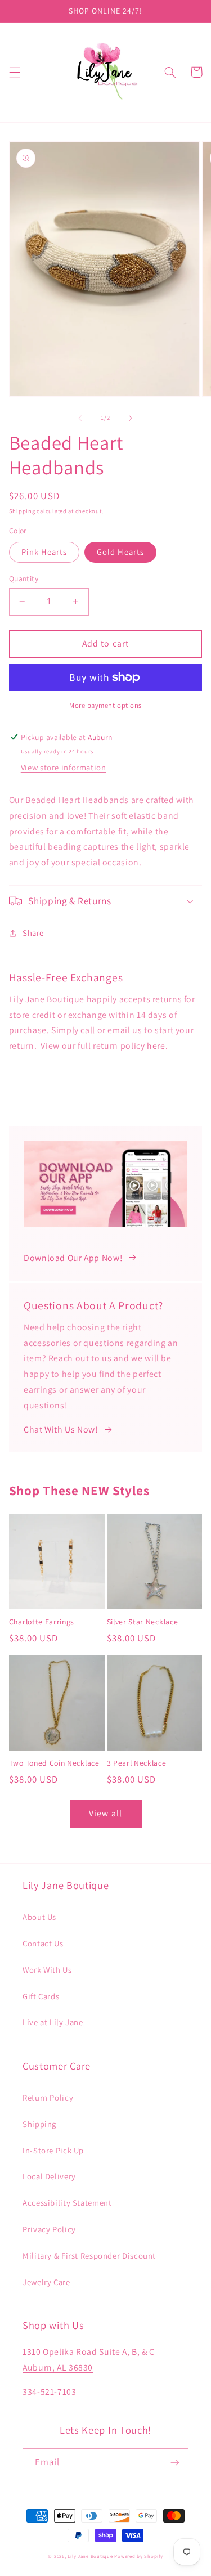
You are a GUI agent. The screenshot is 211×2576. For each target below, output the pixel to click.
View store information (64, 767)
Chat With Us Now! (61, 1430)
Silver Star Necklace (143, 1622)
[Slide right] (131, 418)
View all (105, 1813)
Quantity (24, 578)
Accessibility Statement (67, 2203)
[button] (15, 72)
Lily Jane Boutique (90, 2556)
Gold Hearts (120, 552)
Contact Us (43, 1943)
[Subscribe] (175, 2462)
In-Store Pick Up (53, 2150)
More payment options (105, 705)
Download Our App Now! (73, 1258)
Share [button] (33, 933)
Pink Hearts (44, 552)
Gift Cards (41, 1996)
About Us (39, 1917)
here (156, 1046)
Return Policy (48, 2097)
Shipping (22, 511)
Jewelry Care (46, 2282)
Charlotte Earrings (42, 1622)
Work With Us (47, 1970)
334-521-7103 (50, 2392)
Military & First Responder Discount (89, 2256)
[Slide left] (80, 418)
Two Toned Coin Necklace (54, 1763)
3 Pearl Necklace (137, 1763)
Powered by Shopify (138, 2556)
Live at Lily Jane (53, 2022)
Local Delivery (49, 2176)
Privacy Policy (49, 2229)
